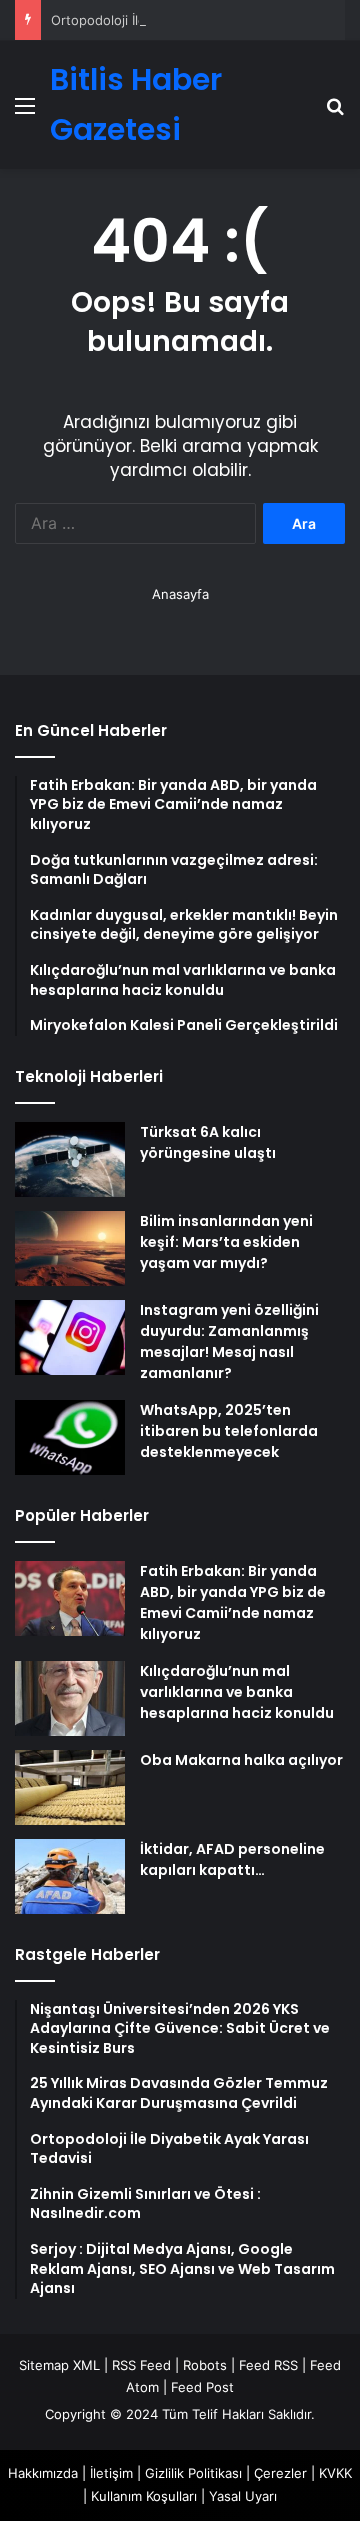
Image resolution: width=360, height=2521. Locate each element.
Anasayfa (180, 594)
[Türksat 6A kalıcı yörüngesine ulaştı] (70, 1159)
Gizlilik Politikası (193, 2473)
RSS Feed (141, 2365)
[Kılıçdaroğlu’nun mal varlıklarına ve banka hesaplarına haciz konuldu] (70, 1698)
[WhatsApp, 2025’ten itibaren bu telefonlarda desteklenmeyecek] (70, 1437)
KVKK (335, 2473)
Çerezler (280, 2473)
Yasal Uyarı (243, 2496)
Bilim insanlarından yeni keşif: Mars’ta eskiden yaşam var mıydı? (226, 1242)
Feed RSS (268, 2365)
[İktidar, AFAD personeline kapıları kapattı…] (70, 1876)
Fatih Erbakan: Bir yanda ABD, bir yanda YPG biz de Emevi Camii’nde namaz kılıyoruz (233, 1602)
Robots (205, 2365)
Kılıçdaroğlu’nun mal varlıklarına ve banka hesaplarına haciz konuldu (237, 1692)
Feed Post (202, 2387)
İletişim (111, 2473)
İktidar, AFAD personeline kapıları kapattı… (232, 1859)
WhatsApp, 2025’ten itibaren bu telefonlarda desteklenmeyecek (229, 1431)
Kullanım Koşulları (144, 2496)
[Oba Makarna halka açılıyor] (70, 1787)
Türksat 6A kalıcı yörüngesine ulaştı (208, 1142)
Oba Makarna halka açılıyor (241, 1760)
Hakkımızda (43, 2473)
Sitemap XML (59, 2365)
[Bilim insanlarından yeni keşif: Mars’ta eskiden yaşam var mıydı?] (70, 1248)
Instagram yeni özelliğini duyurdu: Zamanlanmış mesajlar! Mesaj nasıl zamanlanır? (229, 1341)
